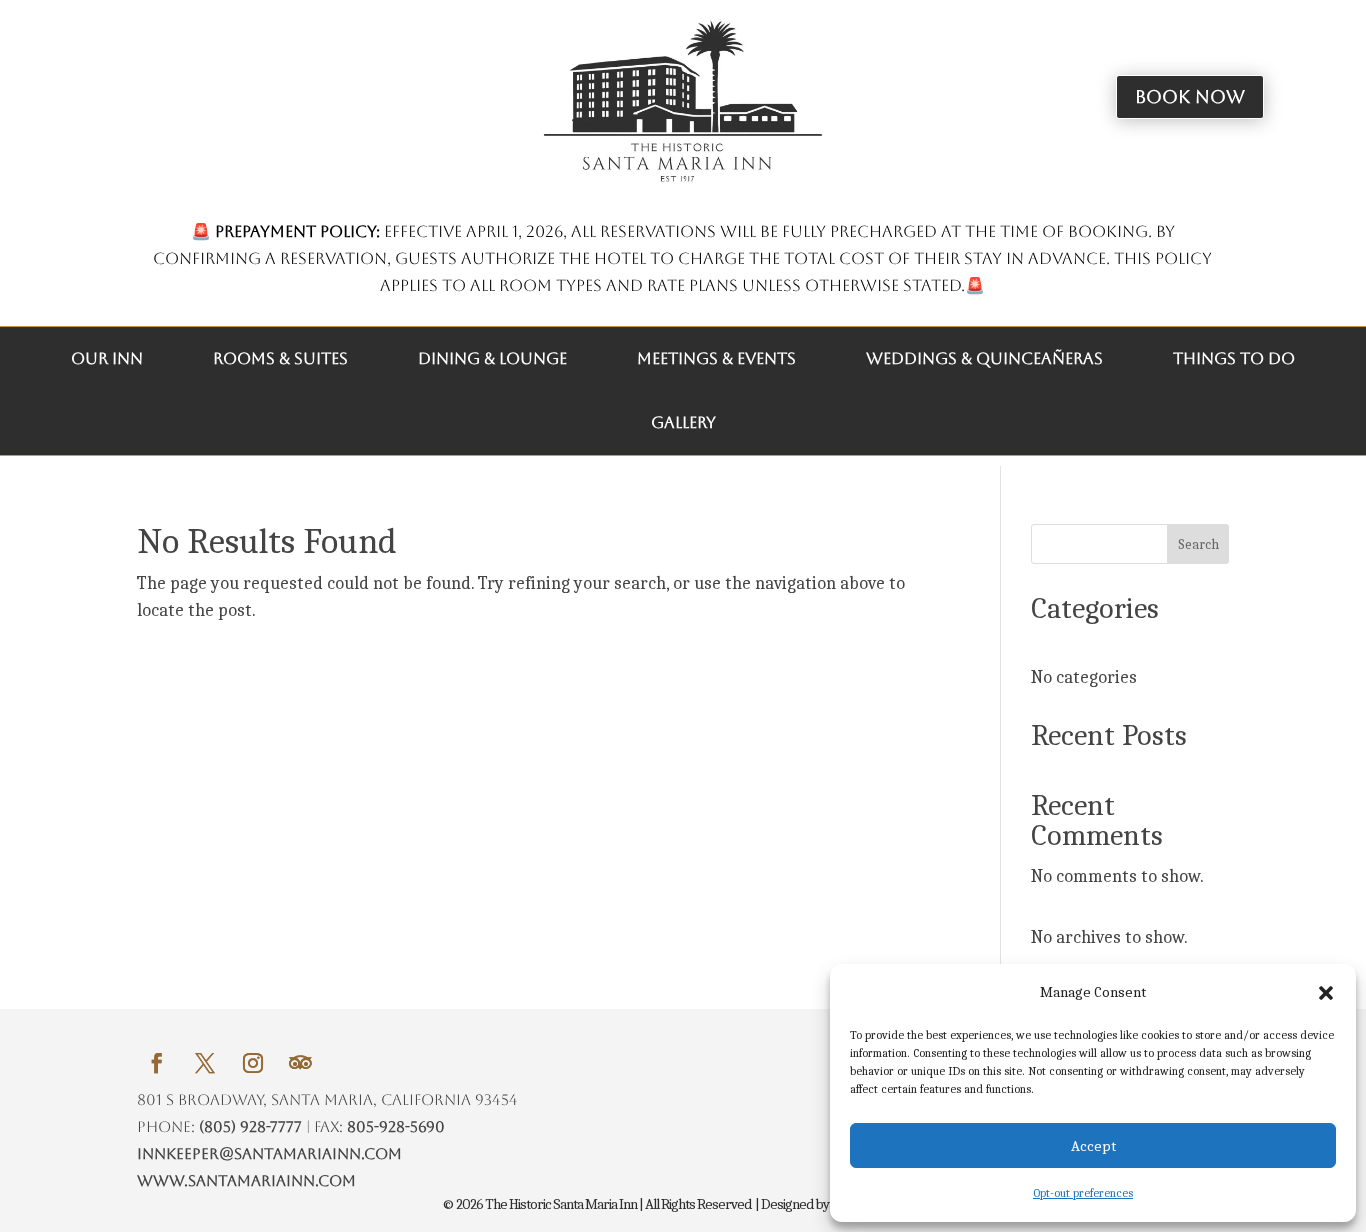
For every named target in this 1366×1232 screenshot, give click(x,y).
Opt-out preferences (1083, 1193)
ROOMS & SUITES (280, 358)
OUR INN (107, 358)
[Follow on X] (205, 1063)
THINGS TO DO (1234, 358)
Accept (1093, 1146)
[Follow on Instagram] (253, 1063)
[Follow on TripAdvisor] (301, 1063)
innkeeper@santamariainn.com (269, 1153)
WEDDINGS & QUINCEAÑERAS (984, 358)
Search (1198, 544)
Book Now (1190, 96)
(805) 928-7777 (250, 1126)
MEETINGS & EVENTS (716, 358)
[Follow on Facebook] (157, 1063)
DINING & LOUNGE (492, 358)
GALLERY (683, 422)
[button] (1326, 993)
